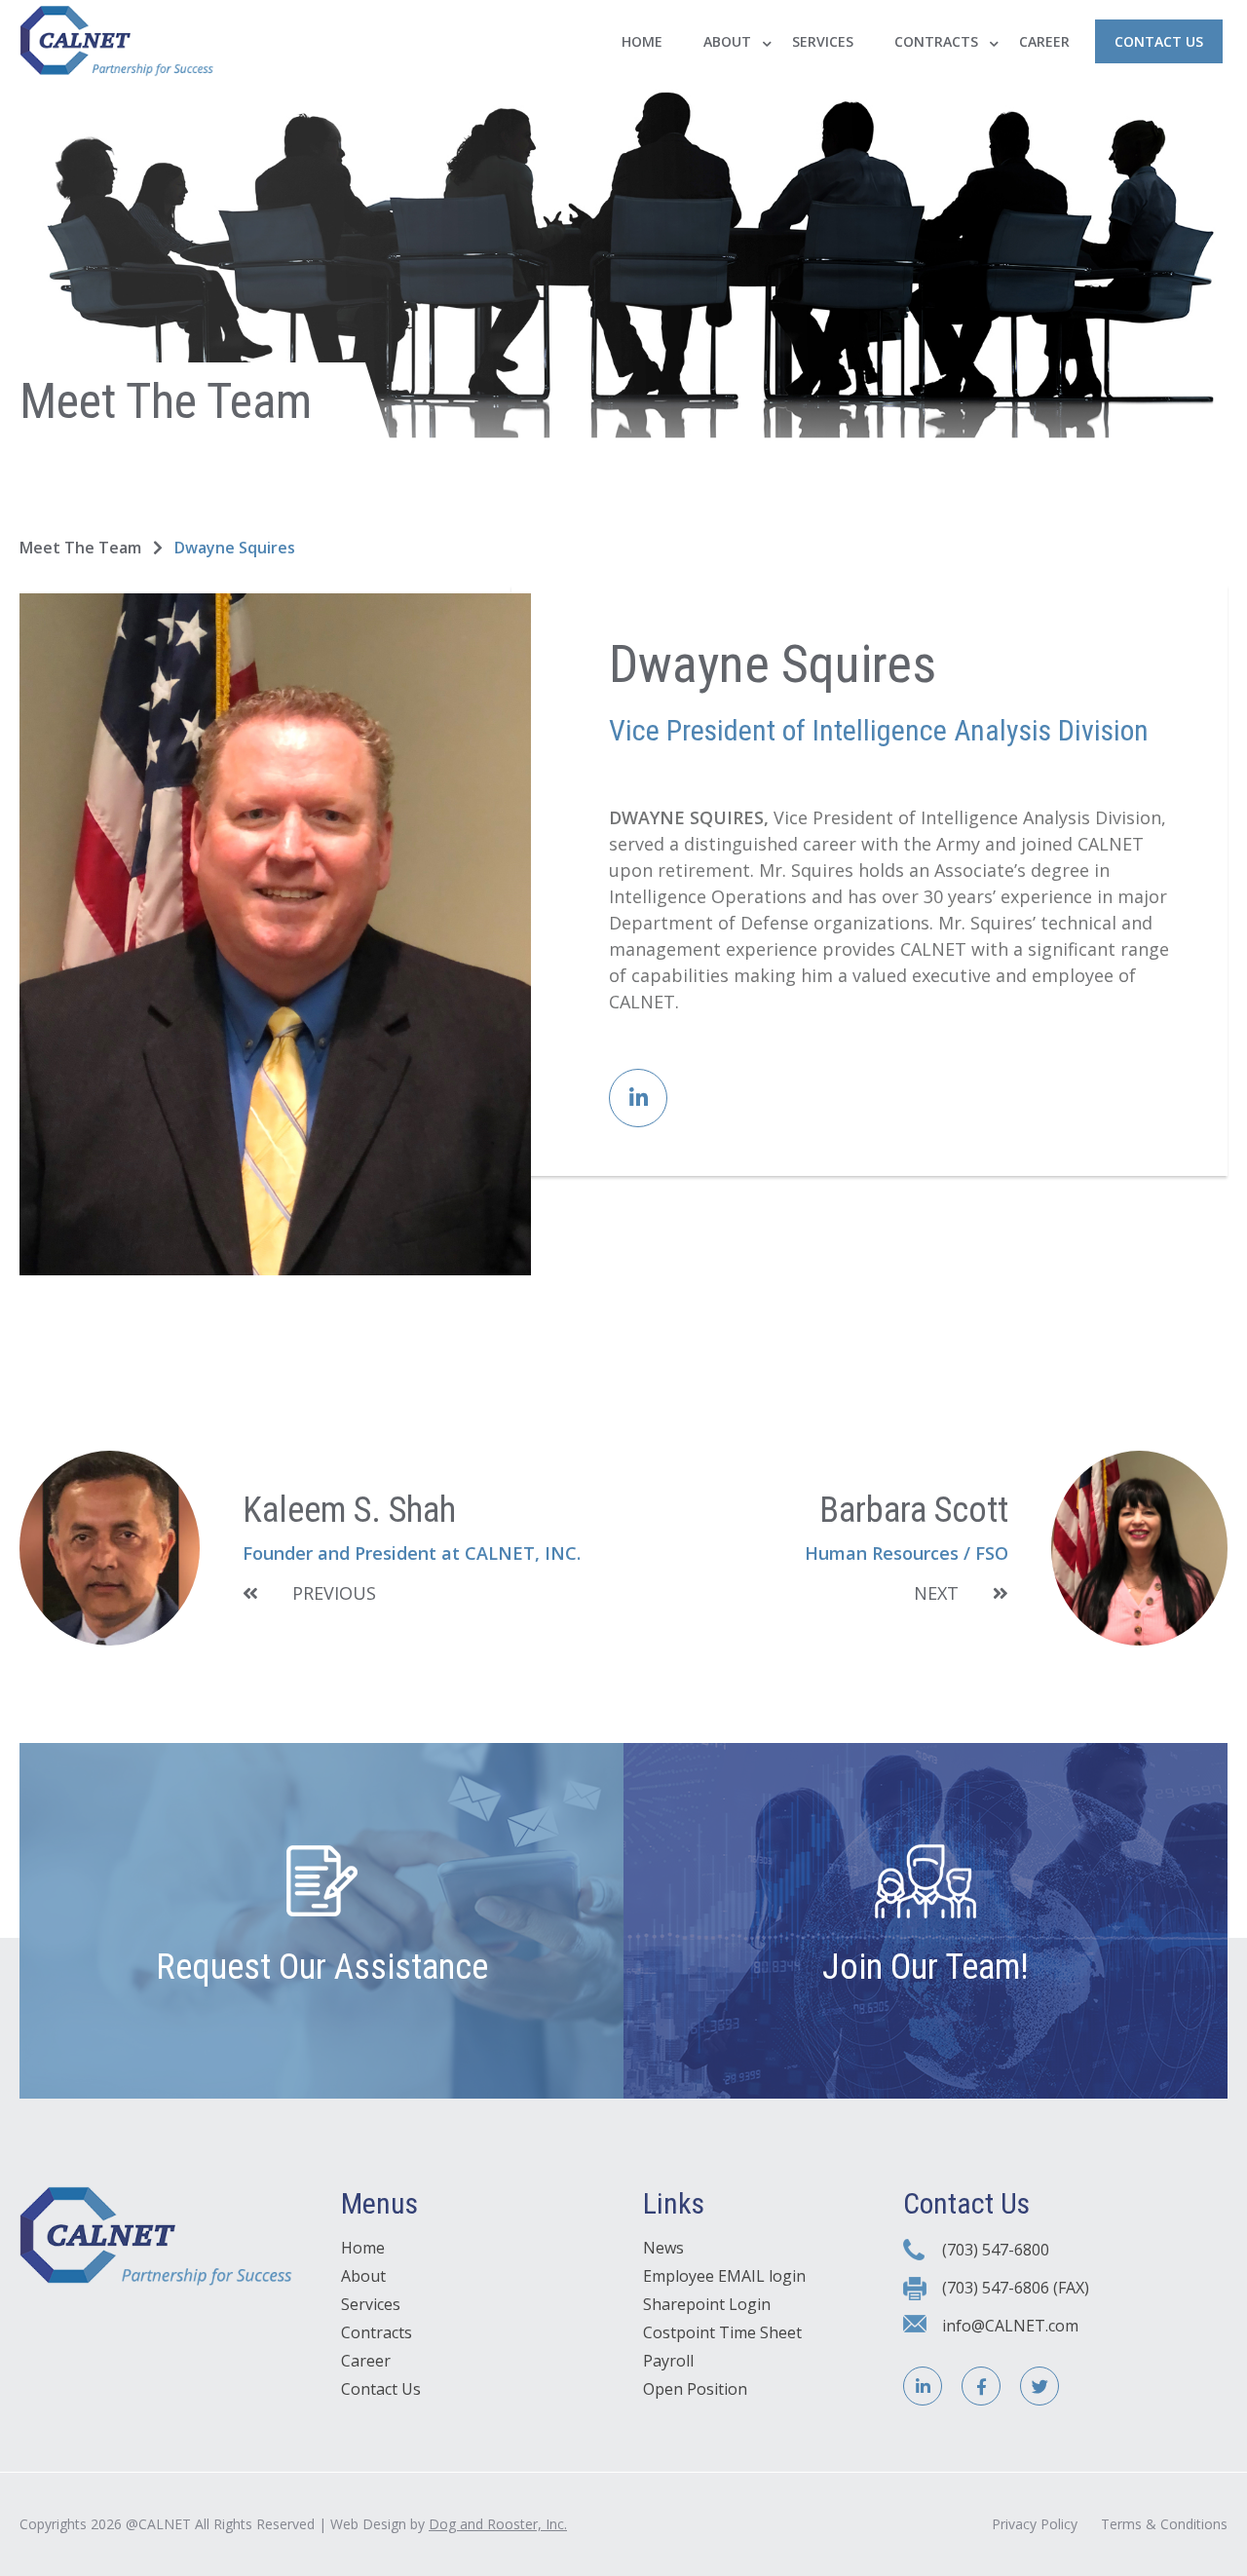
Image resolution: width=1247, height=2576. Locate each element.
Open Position (695, 2389)
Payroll (668, 2361)
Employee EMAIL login (724, 2276)
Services (823, 41)
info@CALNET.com (1010, 2326)
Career (1044, 41)
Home (642, 41)
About (727, 41)
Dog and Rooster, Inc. (498, 2524)
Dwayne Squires (235, 548)
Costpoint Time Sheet (722, 2332)
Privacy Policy (1035, 2524)
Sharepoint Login (707, 2304)
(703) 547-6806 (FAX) (1016, 2288)
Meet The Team (82, 548)
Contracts (936, 41)
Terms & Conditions (1164, 2524)
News (663, 2248)
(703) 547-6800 (996, 2250)
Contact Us (1159, 41)
